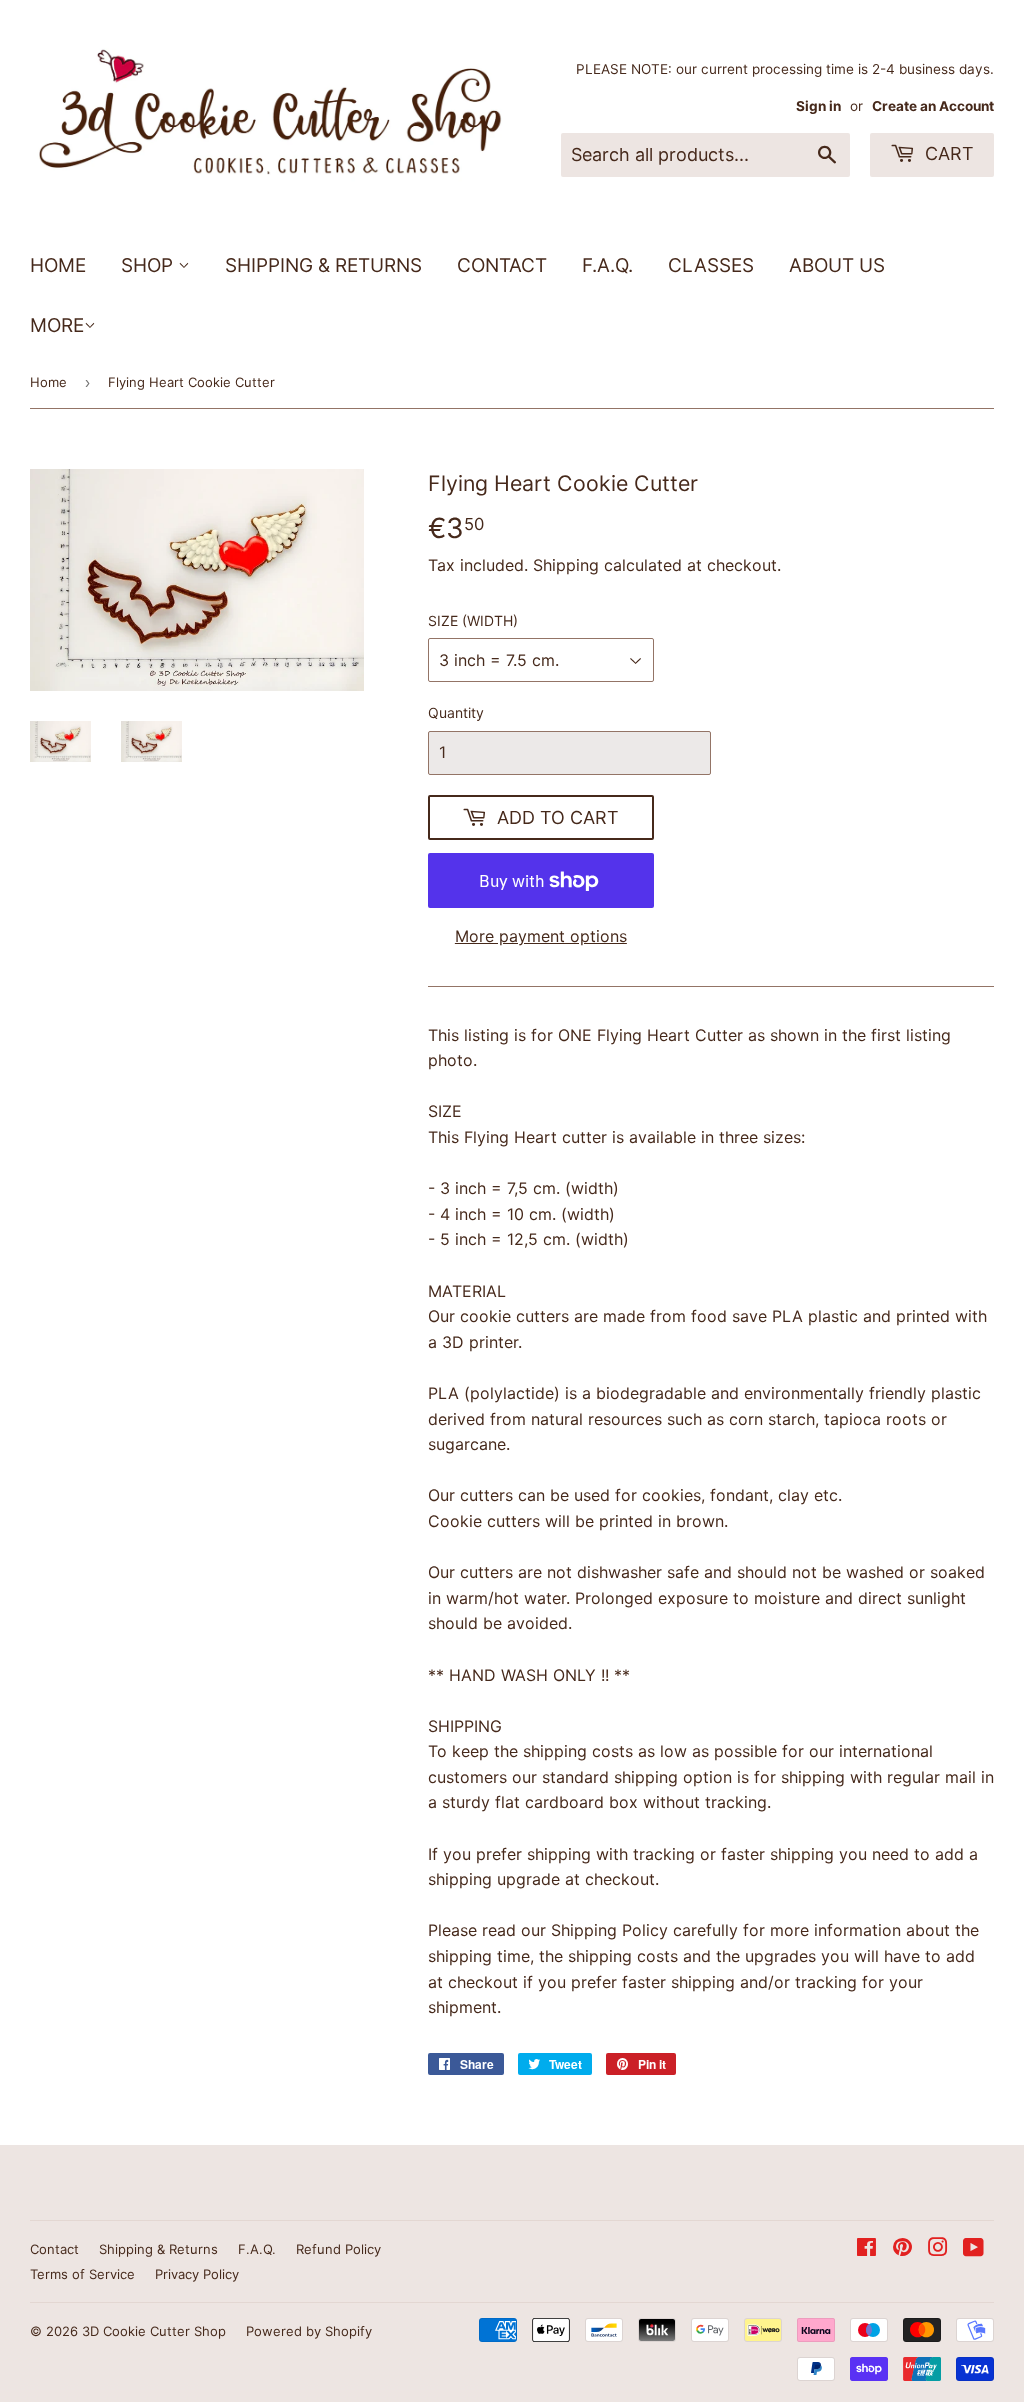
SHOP (149, 265)
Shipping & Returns (323, 265)
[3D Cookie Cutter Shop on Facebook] (866, 2249)
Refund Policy (338, 2249)
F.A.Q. (607, 265)
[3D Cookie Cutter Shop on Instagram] (938, 2249)
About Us (837, 265)
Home (58, 265)
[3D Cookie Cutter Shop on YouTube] (973, 2249)
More (57, 325)
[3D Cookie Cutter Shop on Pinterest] (902, 2249)
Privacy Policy (197, 2274)
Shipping (566, 565)
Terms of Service (82, 2274)
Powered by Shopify (309, 2331)
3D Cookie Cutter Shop (154, 2331)
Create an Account (933, 106)
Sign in (818, 106)
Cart (947, 153)
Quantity (456, 712)
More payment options (541, 936)
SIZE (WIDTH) (473, 620)
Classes (711, 265)
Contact (502, 265)
